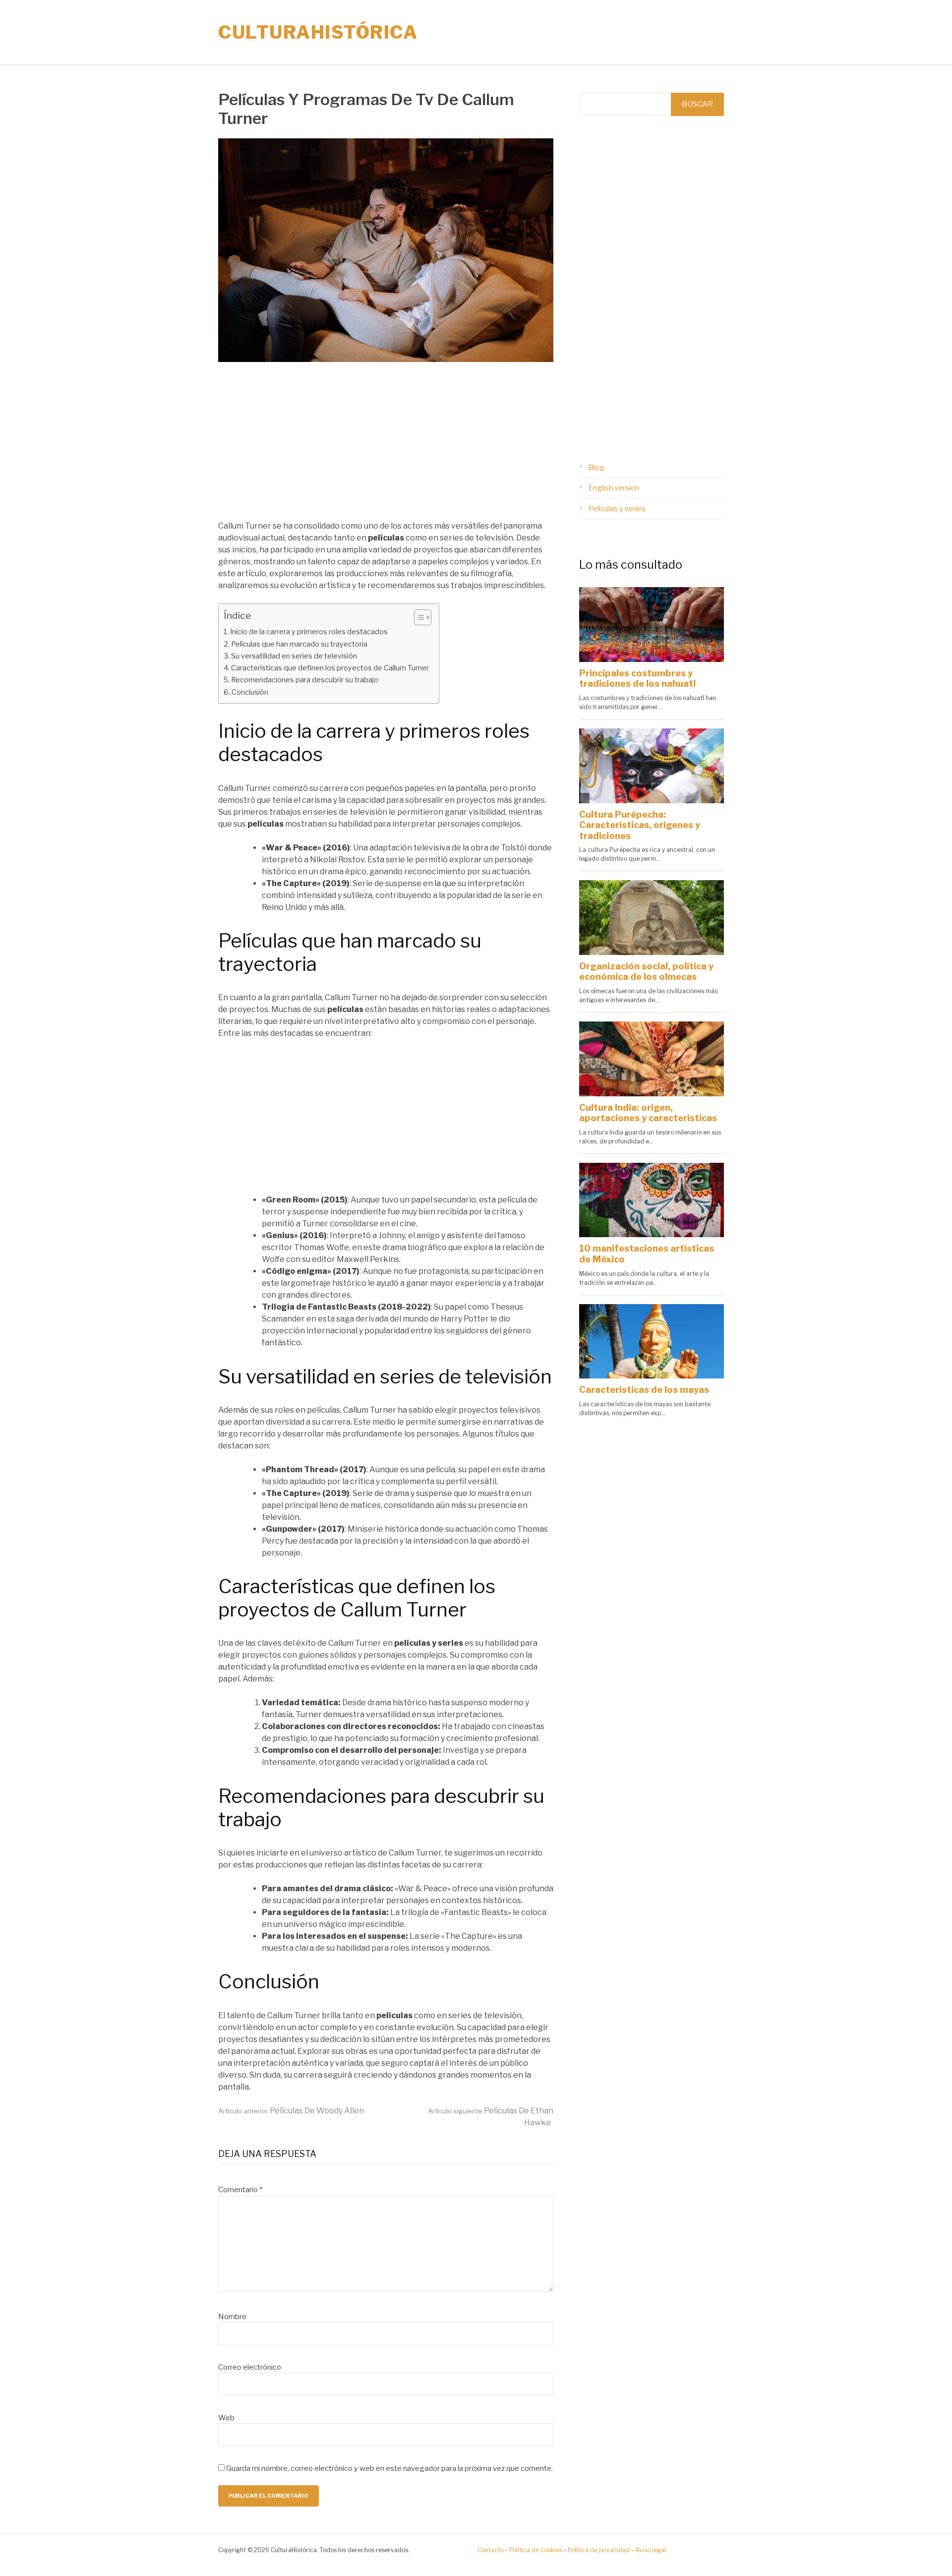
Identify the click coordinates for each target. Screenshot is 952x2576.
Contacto (491, 2550)
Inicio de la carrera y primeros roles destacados (309, 632)
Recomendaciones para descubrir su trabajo (305, 680)
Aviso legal (651, 2550)
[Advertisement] (386, 447)
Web (226, 2418)
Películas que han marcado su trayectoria (299, 644)
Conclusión (250, 692)
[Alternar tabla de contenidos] (418, 617)
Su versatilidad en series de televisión (294, 656)
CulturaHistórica (318, 32)
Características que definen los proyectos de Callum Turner (330, 668)
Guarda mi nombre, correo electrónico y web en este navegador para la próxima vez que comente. (389, 2468)
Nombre (232, 2317)
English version (614, 488)
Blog (596, 468)
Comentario (240, 2190)
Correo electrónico (250, 2367)
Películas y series (617, 509)
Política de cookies (536, 2550)
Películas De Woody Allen (291, 2111)
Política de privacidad (599, 2550)
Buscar (697, 104)
